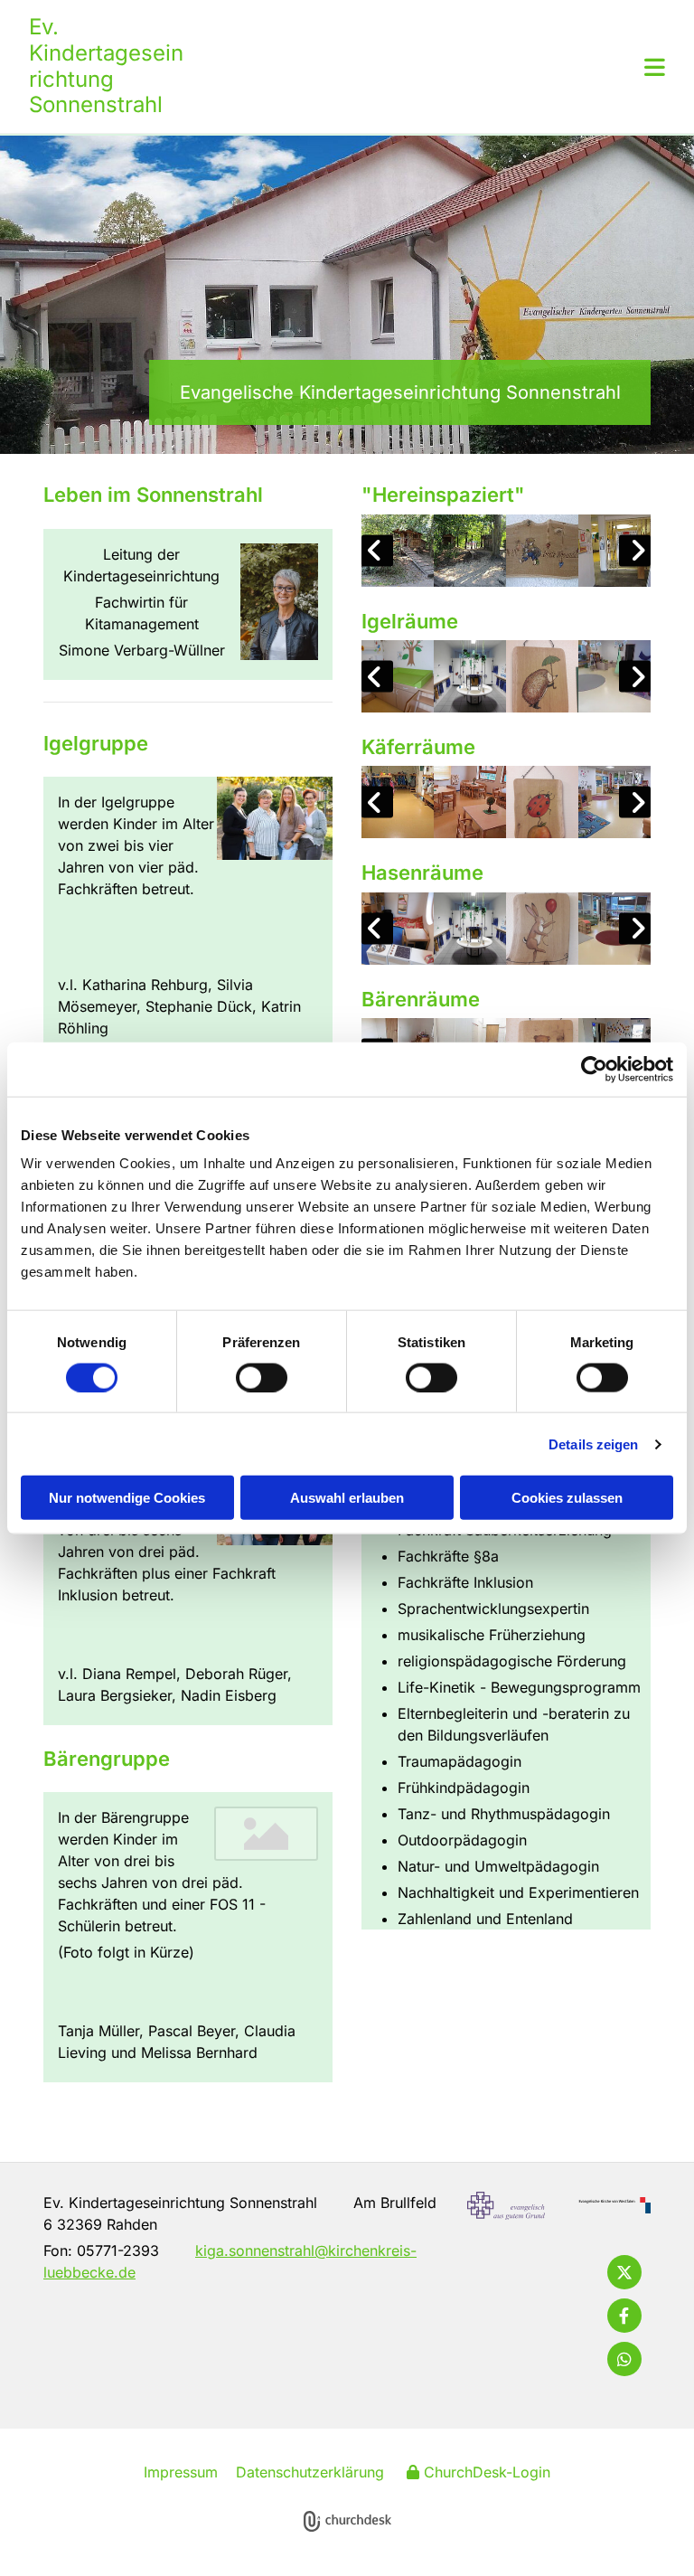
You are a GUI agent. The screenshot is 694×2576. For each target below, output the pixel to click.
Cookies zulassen (567, 1498)
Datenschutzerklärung (310, 2472)
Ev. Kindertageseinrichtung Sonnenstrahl (106, 66)
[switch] (262, 1377)
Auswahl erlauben (347, 1498)
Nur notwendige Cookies (127, 1498)
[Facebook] (624, 2316)
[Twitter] (624, 2272)
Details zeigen (593, 1444)
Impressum (181, 2472)
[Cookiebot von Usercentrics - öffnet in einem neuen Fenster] (594, 1069)
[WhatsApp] (624, 2359)
